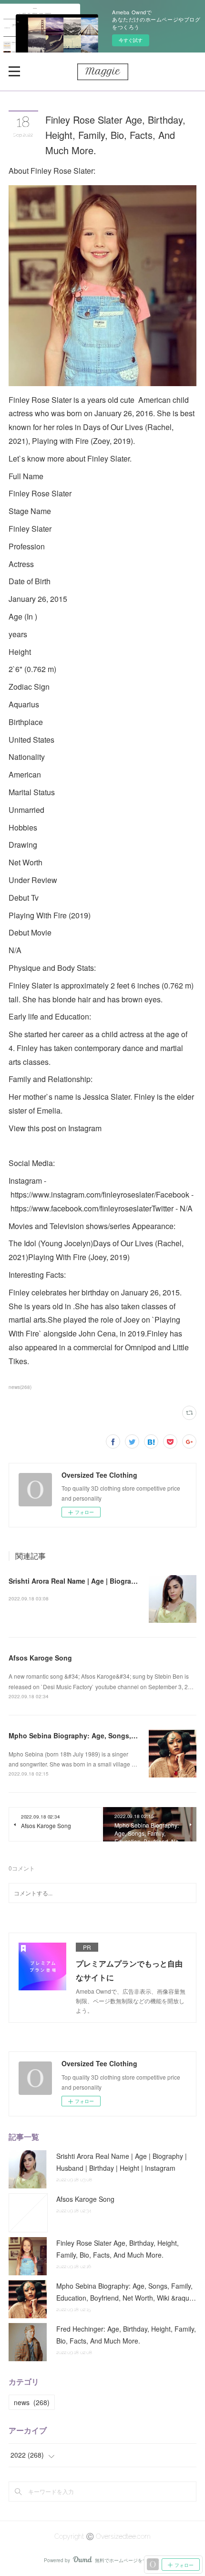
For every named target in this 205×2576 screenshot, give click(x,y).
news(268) (20, 1387)
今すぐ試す (131, 40)
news (32, 2402)
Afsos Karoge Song (40, 1658)
